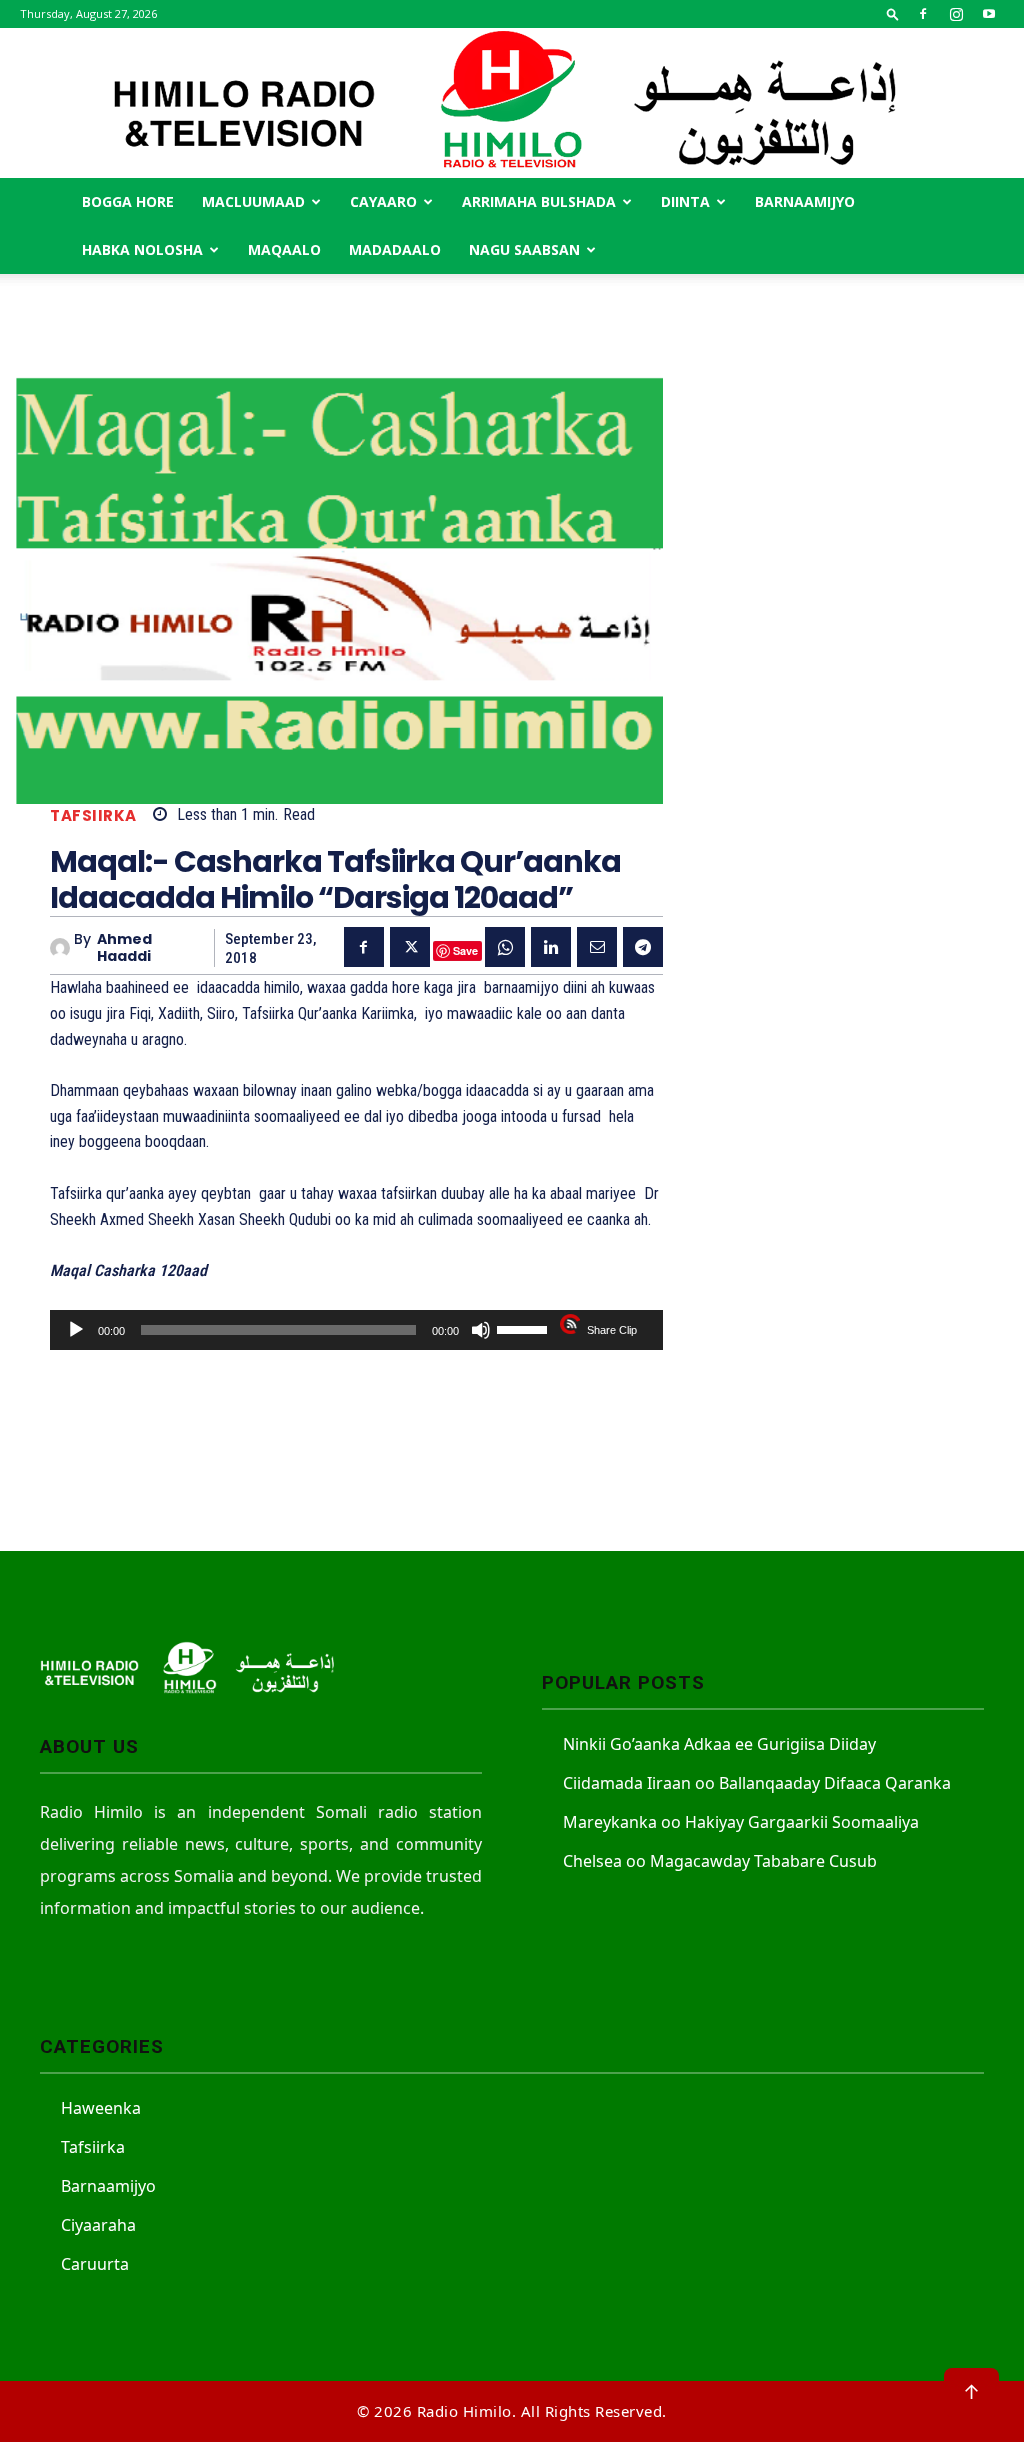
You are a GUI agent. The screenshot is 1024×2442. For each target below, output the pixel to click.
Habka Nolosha (142, 249)
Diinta (685, 201)
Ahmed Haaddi (124, 948)
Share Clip (612, 1330)
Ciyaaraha (98, 2225)
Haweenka (101, 2108)
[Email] (597, 947)
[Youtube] (989, 14)
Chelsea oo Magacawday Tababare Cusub (720, 1861)
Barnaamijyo (805, 201)
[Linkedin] (551, 947)
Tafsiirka (93, 815)
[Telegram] (643, 947)
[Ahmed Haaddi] (62, 948)
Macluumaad (253, 201)
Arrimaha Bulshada (539, 201)
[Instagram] (956, 14)
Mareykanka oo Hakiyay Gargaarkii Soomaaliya (741, 1822)
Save (465, 950)
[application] (356, 1330)
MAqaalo (284, 249)
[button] (893, 13)
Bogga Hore (128, 201)
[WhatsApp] (505, 947)
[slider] (525, 1328)
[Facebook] (923, 14)
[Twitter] (410, 947)
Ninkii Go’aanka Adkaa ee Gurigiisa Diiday (719, 1744)
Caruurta (95, 2264)
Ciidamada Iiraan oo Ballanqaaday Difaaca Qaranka (757, 1783)
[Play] (76, 1330)
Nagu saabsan (524, 249)
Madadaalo (395, 249)
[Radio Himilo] (512, 103)
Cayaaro (383, 201)
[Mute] (481, 1330)
